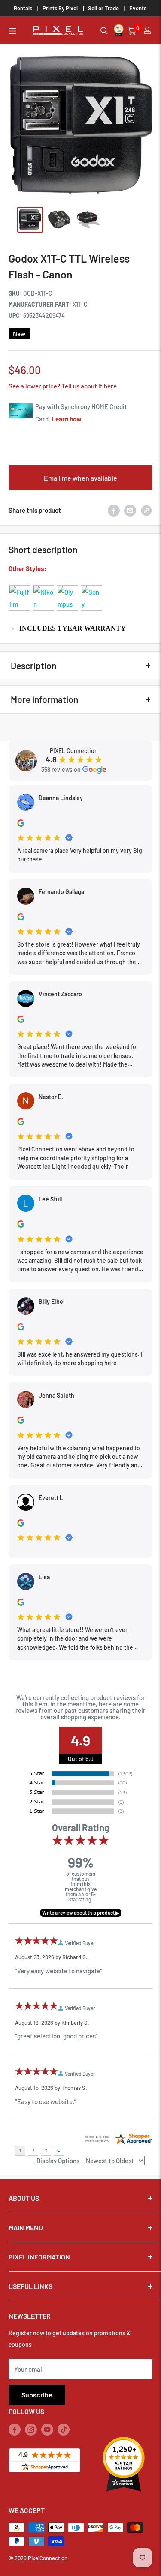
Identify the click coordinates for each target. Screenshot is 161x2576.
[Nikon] (43, 585)
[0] (132, 31)
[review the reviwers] (21, 824)
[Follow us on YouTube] (47, 2429)
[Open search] (104, 31)
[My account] (147, 30)
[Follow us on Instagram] (31, 2429)
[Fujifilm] (19, 585)
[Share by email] (130, 510)
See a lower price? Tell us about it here (63, 386)
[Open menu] (12, 31)
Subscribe (37, 2395)
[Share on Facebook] (114, 510)
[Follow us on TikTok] (64, 2429)
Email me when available (80, 478)
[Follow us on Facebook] (15, 2429)
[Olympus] (67, 585)
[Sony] (91, 585)
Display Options (58, 2161)
